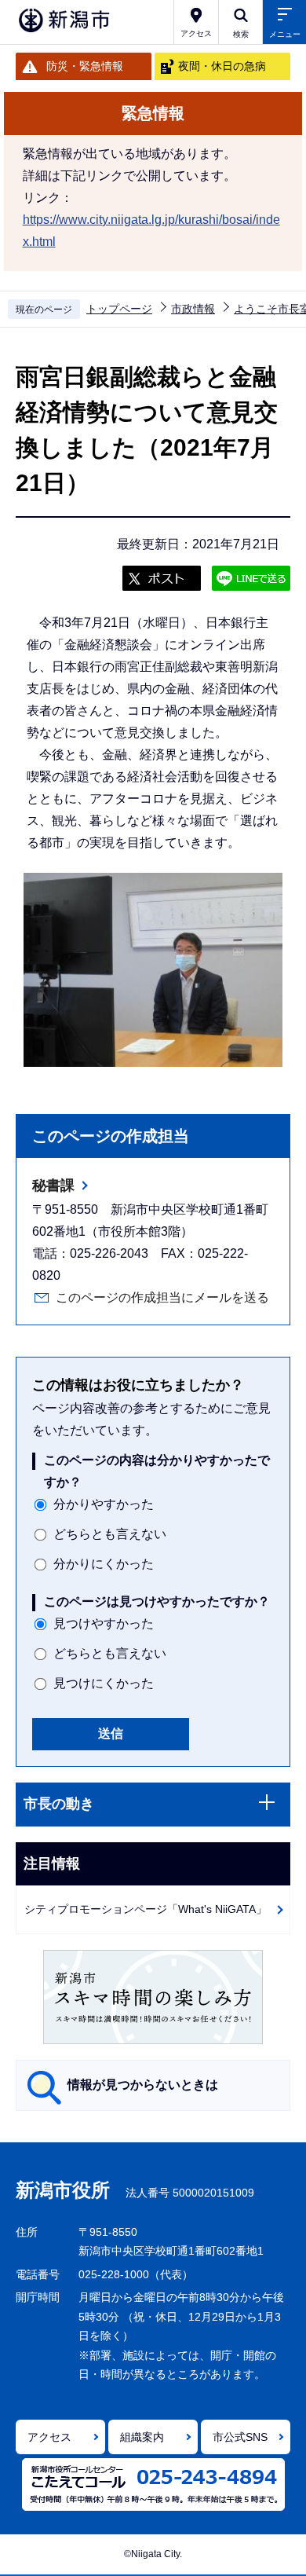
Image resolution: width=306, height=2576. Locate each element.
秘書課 (53, 1185)
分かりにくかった (104, 1564)
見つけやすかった (104, 1623)
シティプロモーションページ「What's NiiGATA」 (146, 1909)
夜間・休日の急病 (222, 66)
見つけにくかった (104, 1683)
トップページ (119, 309)
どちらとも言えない (110, 1534)
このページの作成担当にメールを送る (162, 1297)
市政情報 (193, 309)
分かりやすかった (104, 1504)
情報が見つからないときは (143, 2085)
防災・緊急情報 (85, 66)
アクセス (49, 2437)
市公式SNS (240, 2437)
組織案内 (142, 2437)
